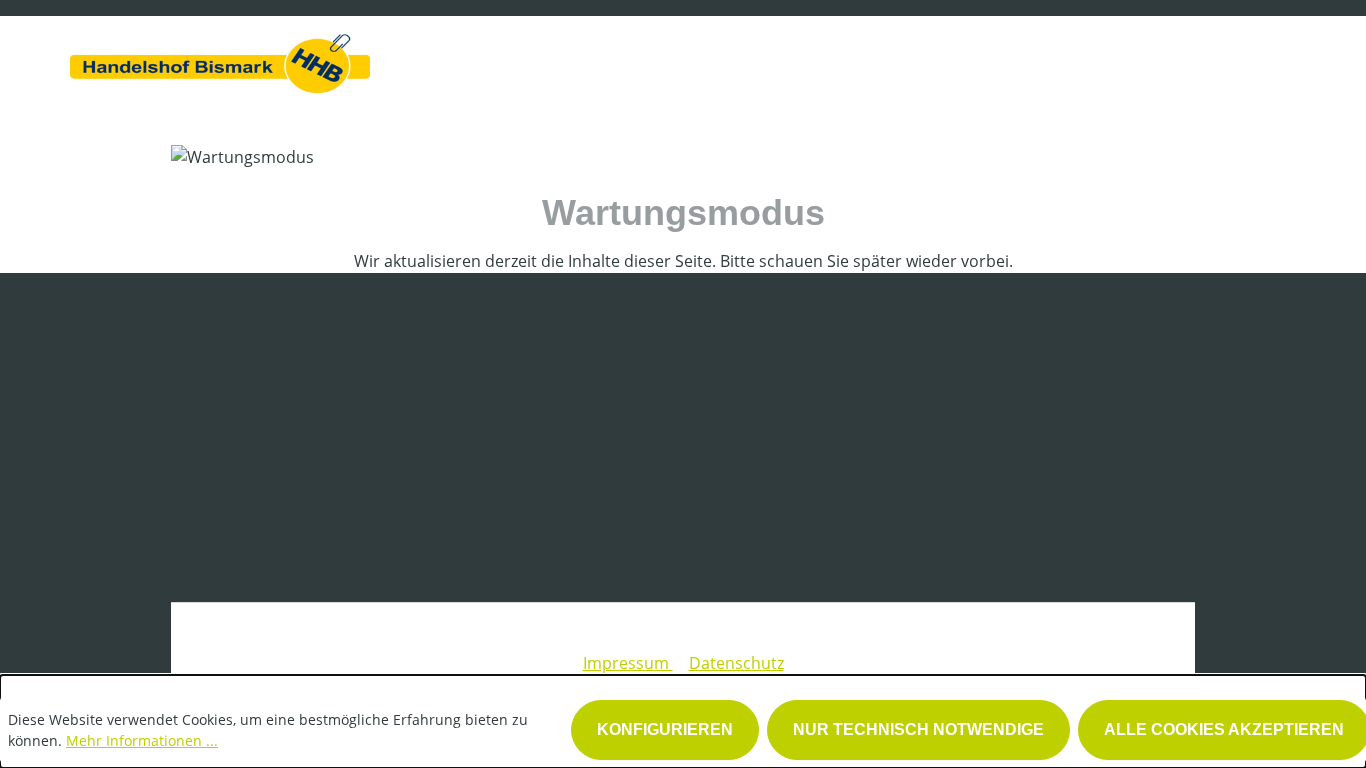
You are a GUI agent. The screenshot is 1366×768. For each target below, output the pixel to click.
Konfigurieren (665, 729)
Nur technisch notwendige (918, 729)
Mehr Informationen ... (142, 740)
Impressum (628, 663)
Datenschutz (736, 663)
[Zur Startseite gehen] (220, 58)
